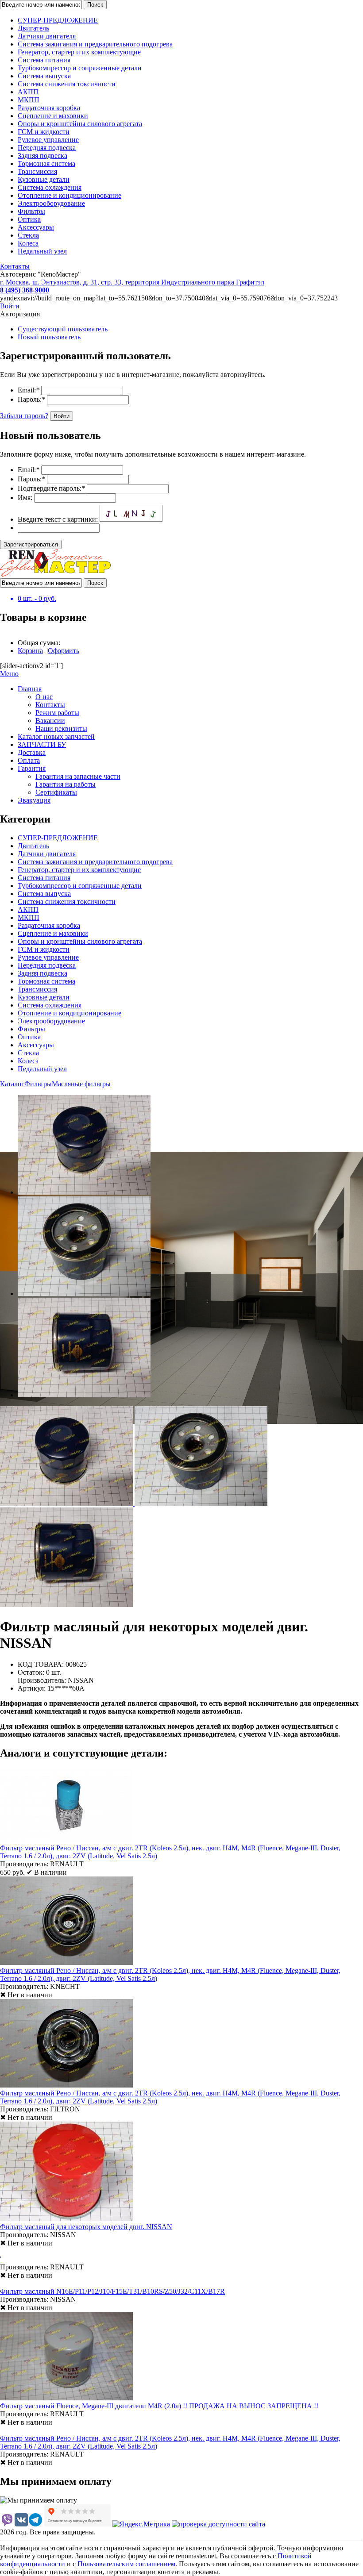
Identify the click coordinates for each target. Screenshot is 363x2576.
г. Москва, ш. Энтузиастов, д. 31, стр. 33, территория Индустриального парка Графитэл (132, 282)
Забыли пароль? (24, 416)
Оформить (64, 651)
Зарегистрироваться (31, 544)
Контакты (15, 266)
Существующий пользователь (63, 329)
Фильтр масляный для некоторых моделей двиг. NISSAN (86, 2227)
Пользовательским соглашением (126, 2564)
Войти (10, 306)
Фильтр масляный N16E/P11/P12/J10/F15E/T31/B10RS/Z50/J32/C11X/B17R (112, 2291)
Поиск (95, 5)
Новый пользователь (49, 337)
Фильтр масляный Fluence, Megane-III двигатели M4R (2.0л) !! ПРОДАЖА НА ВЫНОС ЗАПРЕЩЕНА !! (159, 2406)
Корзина (30, 651)
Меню (9, 674)
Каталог (12, 1084)
